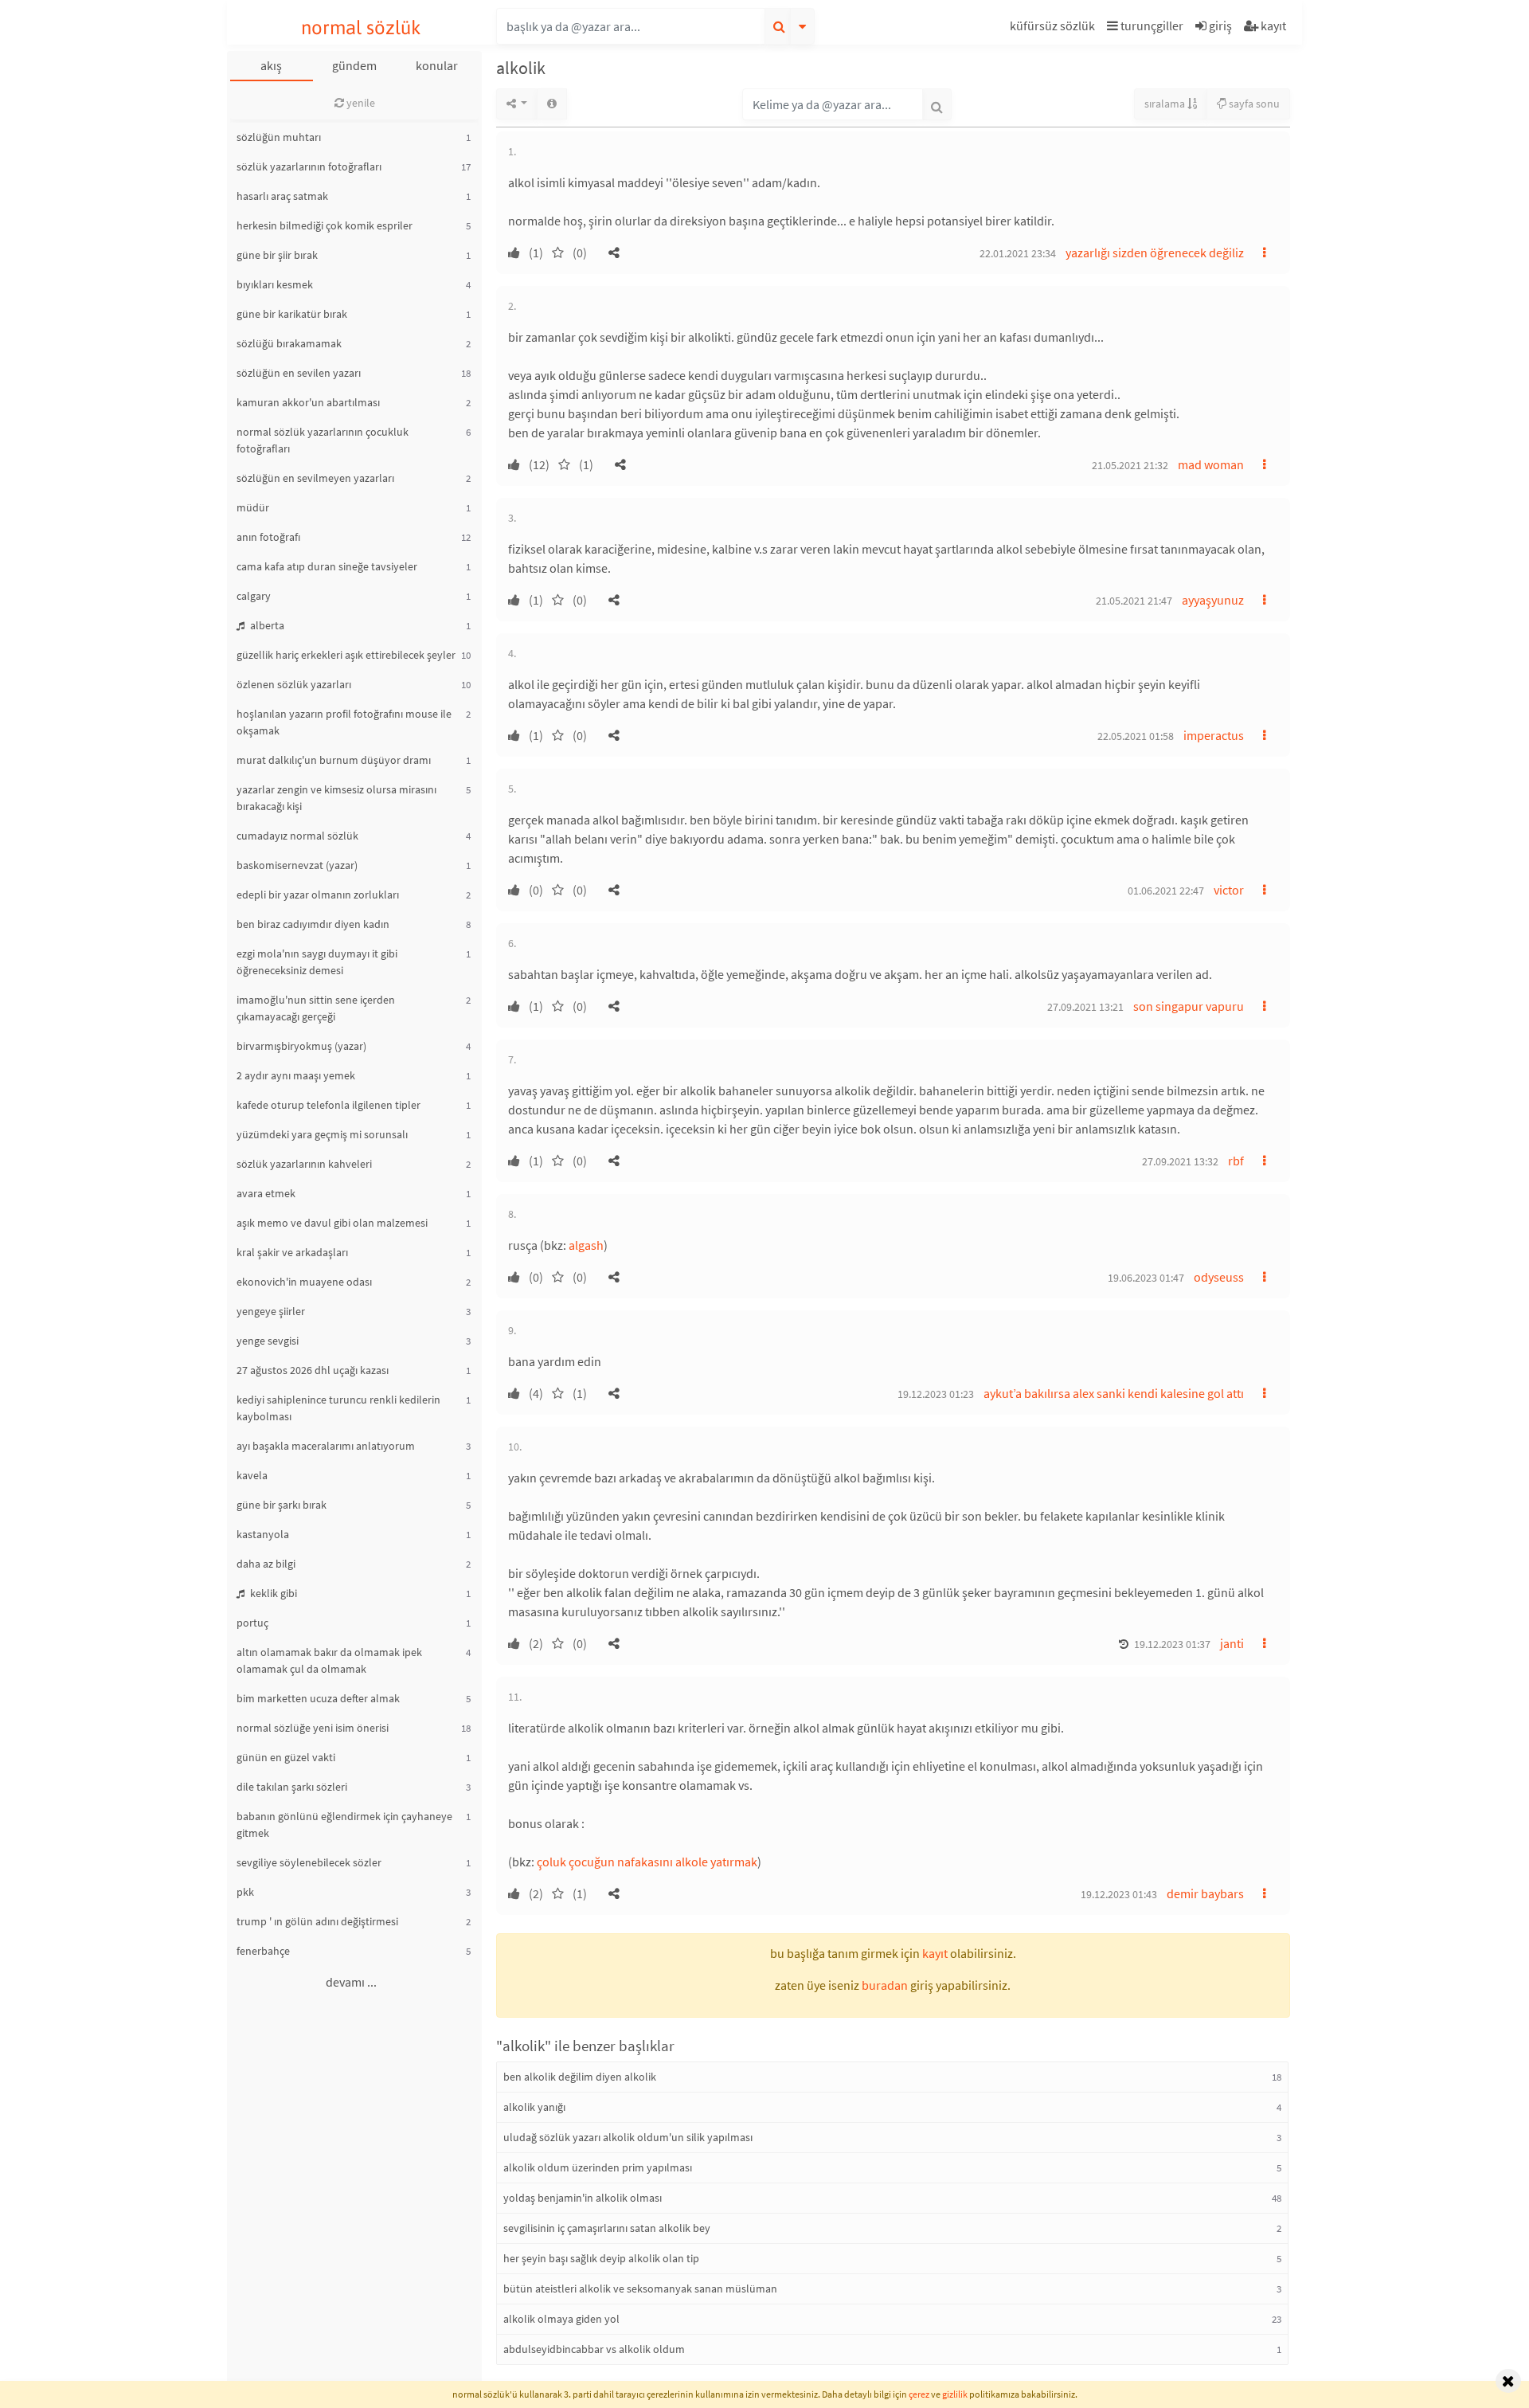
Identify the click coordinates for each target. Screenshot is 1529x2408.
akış (271, 65)
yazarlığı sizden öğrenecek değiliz (1155, 253)
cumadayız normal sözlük (297, 836)
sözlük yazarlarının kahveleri (304, 1164)
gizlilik (955, 2394)
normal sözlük (361, 27)
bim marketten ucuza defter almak (318, 1698)
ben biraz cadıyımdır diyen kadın (313, 924)
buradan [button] (885, 1985)
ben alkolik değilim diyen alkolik (580, 2077)
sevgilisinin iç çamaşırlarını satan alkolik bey (607, 2228)
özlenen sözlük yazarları (294, 684)
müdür (253, 507)
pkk (245, 1892)
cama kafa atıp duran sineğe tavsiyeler (327, 566)
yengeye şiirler (271, 1311)
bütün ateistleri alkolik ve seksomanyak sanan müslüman (640, 2289)
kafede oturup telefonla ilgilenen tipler (328, 1105)
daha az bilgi (266, 1564)
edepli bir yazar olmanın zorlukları (318, 895)
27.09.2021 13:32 (1180, 1161)
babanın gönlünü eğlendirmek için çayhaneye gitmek (344, 1825)
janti (1232, 1643)
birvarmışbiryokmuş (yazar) (301, 1046)
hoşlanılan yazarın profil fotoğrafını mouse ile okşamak (344, 722)
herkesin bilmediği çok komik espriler (325, 225)
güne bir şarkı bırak (282, 1505)
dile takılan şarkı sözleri (292, 1787)
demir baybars (1205, 1893)
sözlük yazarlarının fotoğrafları (309, 166)
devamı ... (351, 1982)
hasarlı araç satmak (282, 196)
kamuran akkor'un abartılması (308, 402)
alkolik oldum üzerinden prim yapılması (598, 2167)
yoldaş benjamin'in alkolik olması (583, 2198)
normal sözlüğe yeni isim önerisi (313, 1728)
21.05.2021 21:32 (1130, 465)
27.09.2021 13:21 (1085, 1007)
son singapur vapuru (1189, 1006)
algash (586, 1245)
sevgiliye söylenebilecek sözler (309, 1862)
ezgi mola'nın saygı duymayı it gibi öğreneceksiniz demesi (317, 962)
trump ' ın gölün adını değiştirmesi (317, 1921)
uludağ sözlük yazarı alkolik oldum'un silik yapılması (628, 2137)
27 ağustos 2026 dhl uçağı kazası (313, 1370)
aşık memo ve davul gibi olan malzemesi (332, 1223)
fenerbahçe (263, 1951)
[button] (1054, 28)
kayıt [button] (935, 1953)
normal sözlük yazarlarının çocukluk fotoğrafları (323, 440)
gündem (354, 65)
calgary (254, 596)
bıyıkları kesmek (275, 284)
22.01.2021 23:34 (1018, 253)
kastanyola (263, 1534)
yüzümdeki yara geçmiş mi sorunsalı (322, 1134)
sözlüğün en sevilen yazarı (299, 373)
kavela (252, 1475)
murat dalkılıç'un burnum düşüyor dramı (334, 760)
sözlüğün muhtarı (279, 137)
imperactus (1214, 735)
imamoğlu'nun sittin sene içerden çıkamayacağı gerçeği (316, 1008)
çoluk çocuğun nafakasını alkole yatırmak (647, 1862)
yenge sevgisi (268, 1341)
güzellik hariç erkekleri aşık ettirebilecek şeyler (346, 655)
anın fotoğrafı (268, 537)
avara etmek (266, 1193)
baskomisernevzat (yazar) (297, 865)
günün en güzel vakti (286, 1757)
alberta (266, 625)
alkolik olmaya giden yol (561, 2319)
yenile (360, 103)
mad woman (1211, 464)
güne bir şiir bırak (277, 255)
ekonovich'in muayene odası (304, 1282)
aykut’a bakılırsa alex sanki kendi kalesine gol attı (1114, 1393)
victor (1229, 890)
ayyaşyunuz (1213, 600)
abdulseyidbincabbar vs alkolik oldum (594, 2349)
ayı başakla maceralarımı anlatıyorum (326, 1446)
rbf (1236, 1161)
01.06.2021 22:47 (1166, 891)
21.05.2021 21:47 (1134, 601)
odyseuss (1219, 1277)
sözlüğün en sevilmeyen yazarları (315, 478)
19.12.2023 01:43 (1119, 1894)
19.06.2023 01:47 (1146, 1278)
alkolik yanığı (534, 2107)
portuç (252, 1623)
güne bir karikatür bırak (292, 314)
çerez (919, 2394)
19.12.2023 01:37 (1172, 1644)
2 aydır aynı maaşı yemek (296, 1075)
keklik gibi (272, 1593)
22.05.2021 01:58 (1136, 736)
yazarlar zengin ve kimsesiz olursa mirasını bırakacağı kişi (336, 798)
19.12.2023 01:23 (936, 1394)
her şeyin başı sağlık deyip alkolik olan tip (601, 2258)
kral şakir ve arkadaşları (292, 1252)
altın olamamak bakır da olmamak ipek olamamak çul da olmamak (329, 1660)
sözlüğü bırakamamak (289, 343)
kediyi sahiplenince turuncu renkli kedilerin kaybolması (338, 1408)
